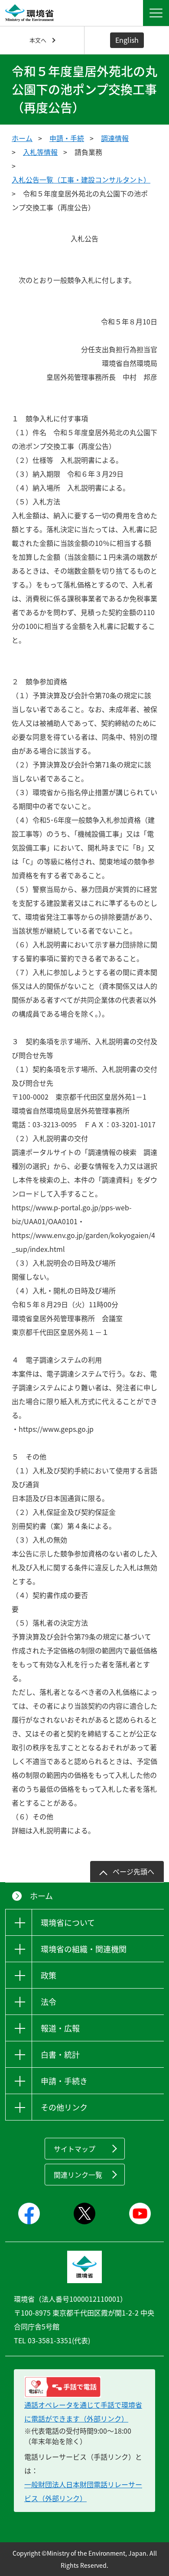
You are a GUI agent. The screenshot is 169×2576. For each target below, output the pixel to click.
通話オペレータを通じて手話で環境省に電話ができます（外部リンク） (83, 2412)
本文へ (38, 40)
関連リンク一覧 (78, 2175)
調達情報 (115, 138)
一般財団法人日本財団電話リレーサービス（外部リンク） (83, 2491)
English (127, 40)
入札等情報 (40, 152)
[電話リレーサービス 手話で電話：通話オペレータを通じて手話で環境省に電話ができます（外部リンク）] (84, 2387)
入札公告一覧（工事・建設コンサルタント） (81, 180)
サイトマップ (75, 2149)
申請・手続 (67, 138)
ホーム (22, 138)
